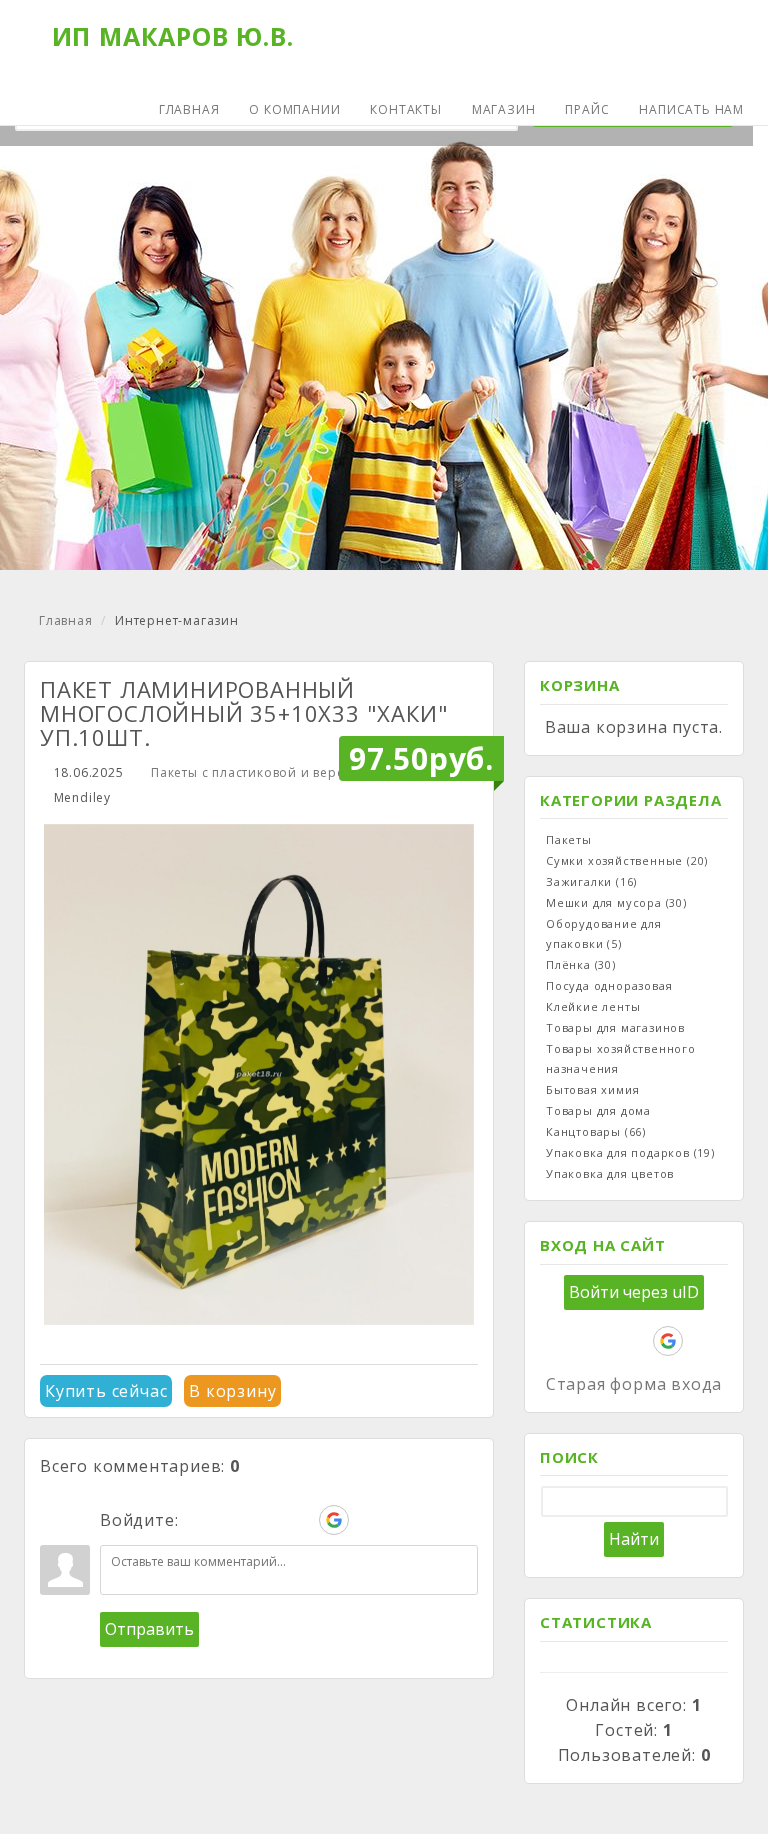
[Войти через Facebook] (266, 1520)
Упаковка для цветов (610, 1173)
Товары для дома (598, 1110)
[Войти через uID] (198, 1520)
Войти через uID (634, 1292)
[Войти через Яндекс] (300, 1520)
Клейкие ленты (593, 1006)
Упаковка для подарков (630, 1152)
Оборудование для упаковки (604, 933)
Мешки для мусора (616, 902)
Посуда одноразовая (609, 985)
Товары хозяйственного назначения (621, 1058)
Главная (66, 620)
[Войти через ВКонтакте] (232, 1520)
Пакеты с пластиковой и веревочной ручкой (298, 772)
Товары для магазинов (615, 1027)
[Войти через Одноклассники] (368, 1520)
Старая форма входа (634, 1384)
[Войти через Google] (334, 1520)
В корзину (232, 1391)
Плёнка (581, 964)
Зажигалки (591, 881)
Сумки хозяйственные (627, 860)
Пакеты (569, 839)
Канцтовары (596, 1131)
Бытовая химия (592, 1089)
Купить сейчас (106, 1391)
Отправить (149, 1629)
